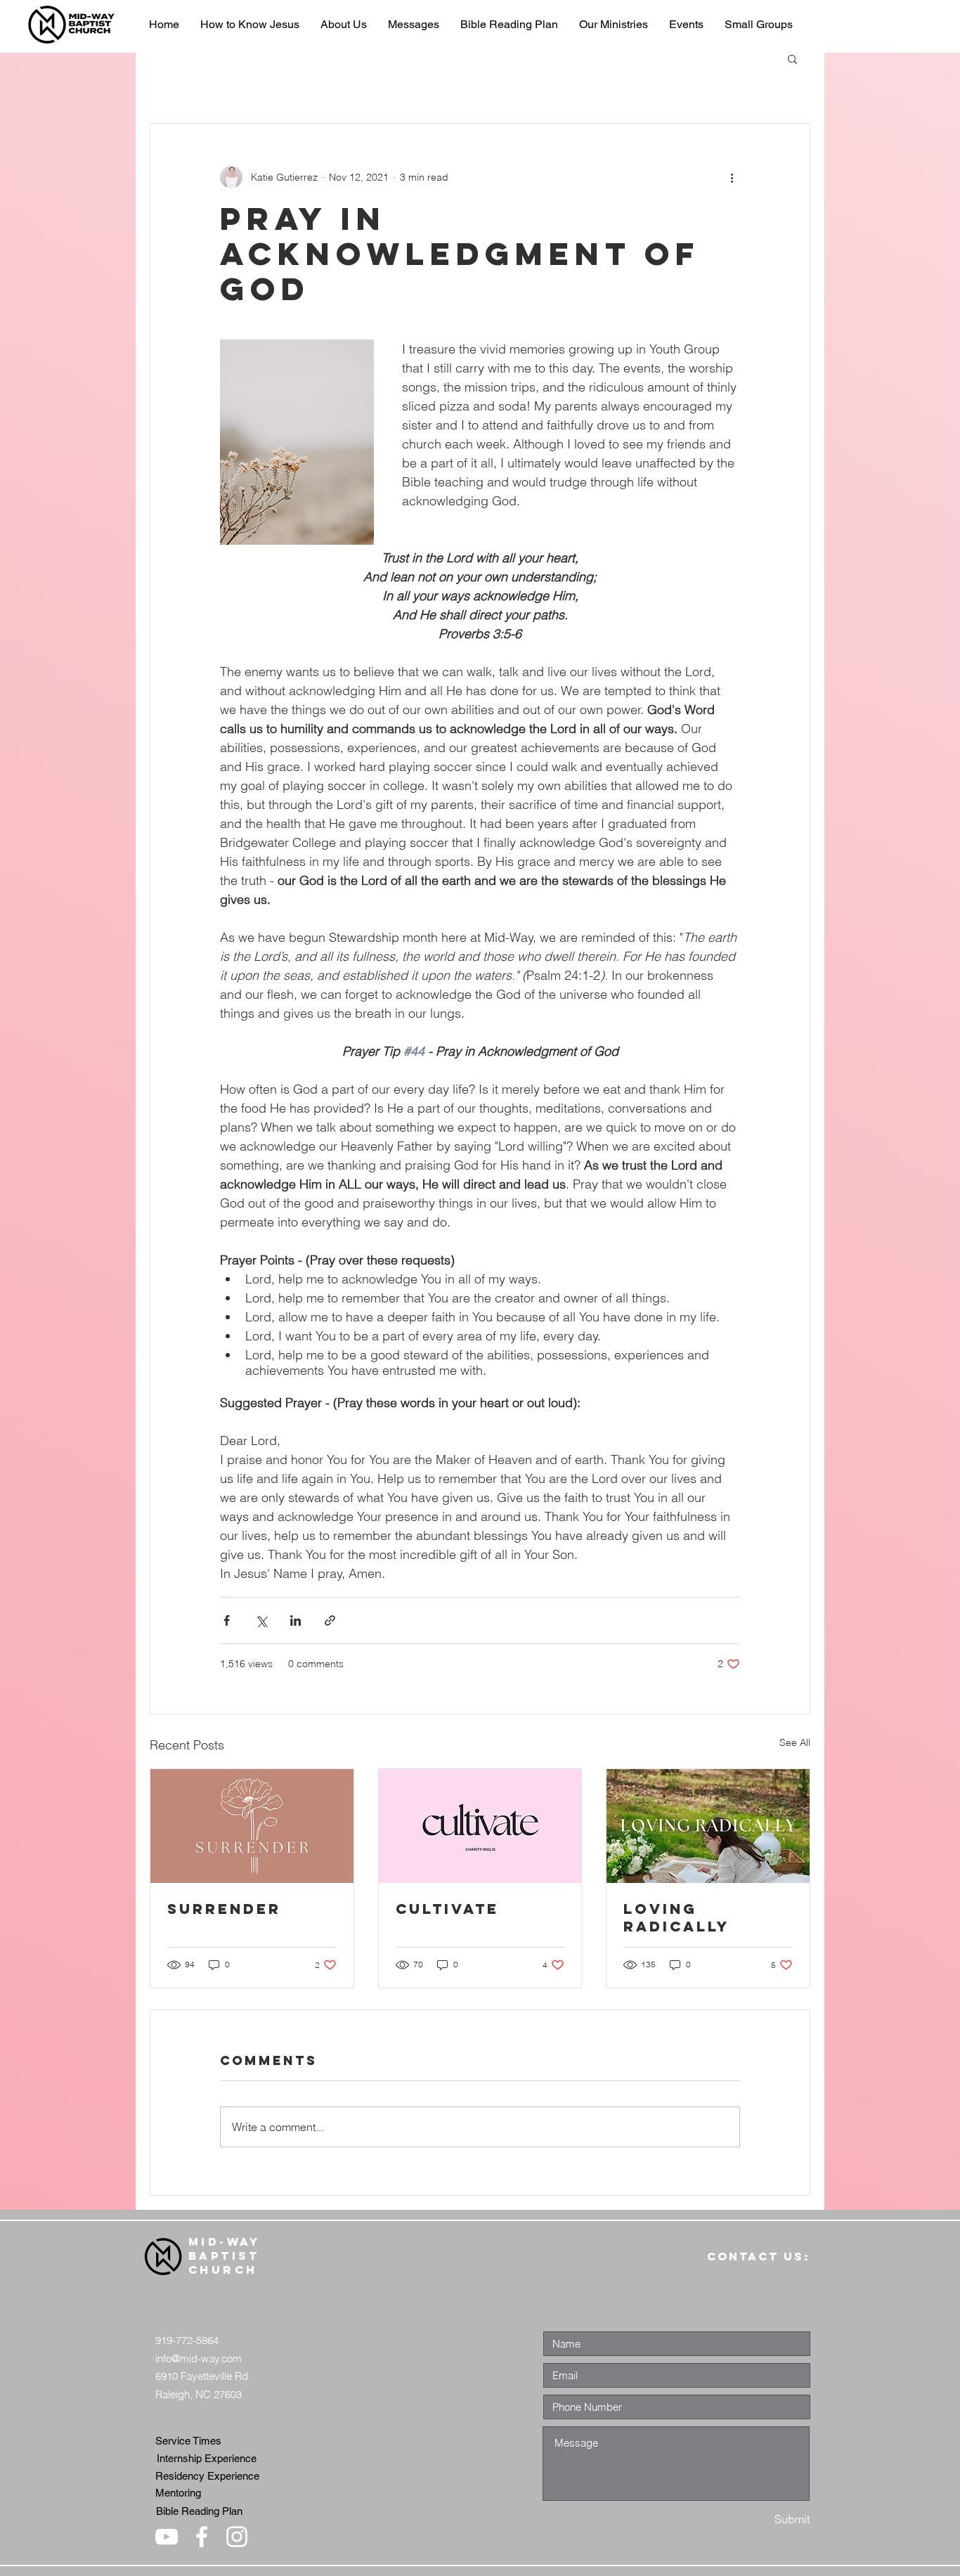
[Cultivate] (480, 1826)
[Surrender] (252, 1826)
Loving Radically (676, 1917)
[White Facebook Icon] (202, 2537)
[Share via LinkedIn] (296, 1620)
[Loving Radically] (708, 1826)
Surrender (224, 1909)
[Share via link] (330, 1620)
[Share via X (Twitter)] (261, 1620)
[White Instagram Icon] (237, 2537)
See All (795, 1742)
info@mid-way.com (199, 2358)
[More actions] (732, 177)
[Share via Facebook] (227, 1620)
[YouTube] (167, 2537)
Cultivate (447, 1909)
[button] (792, 58)
